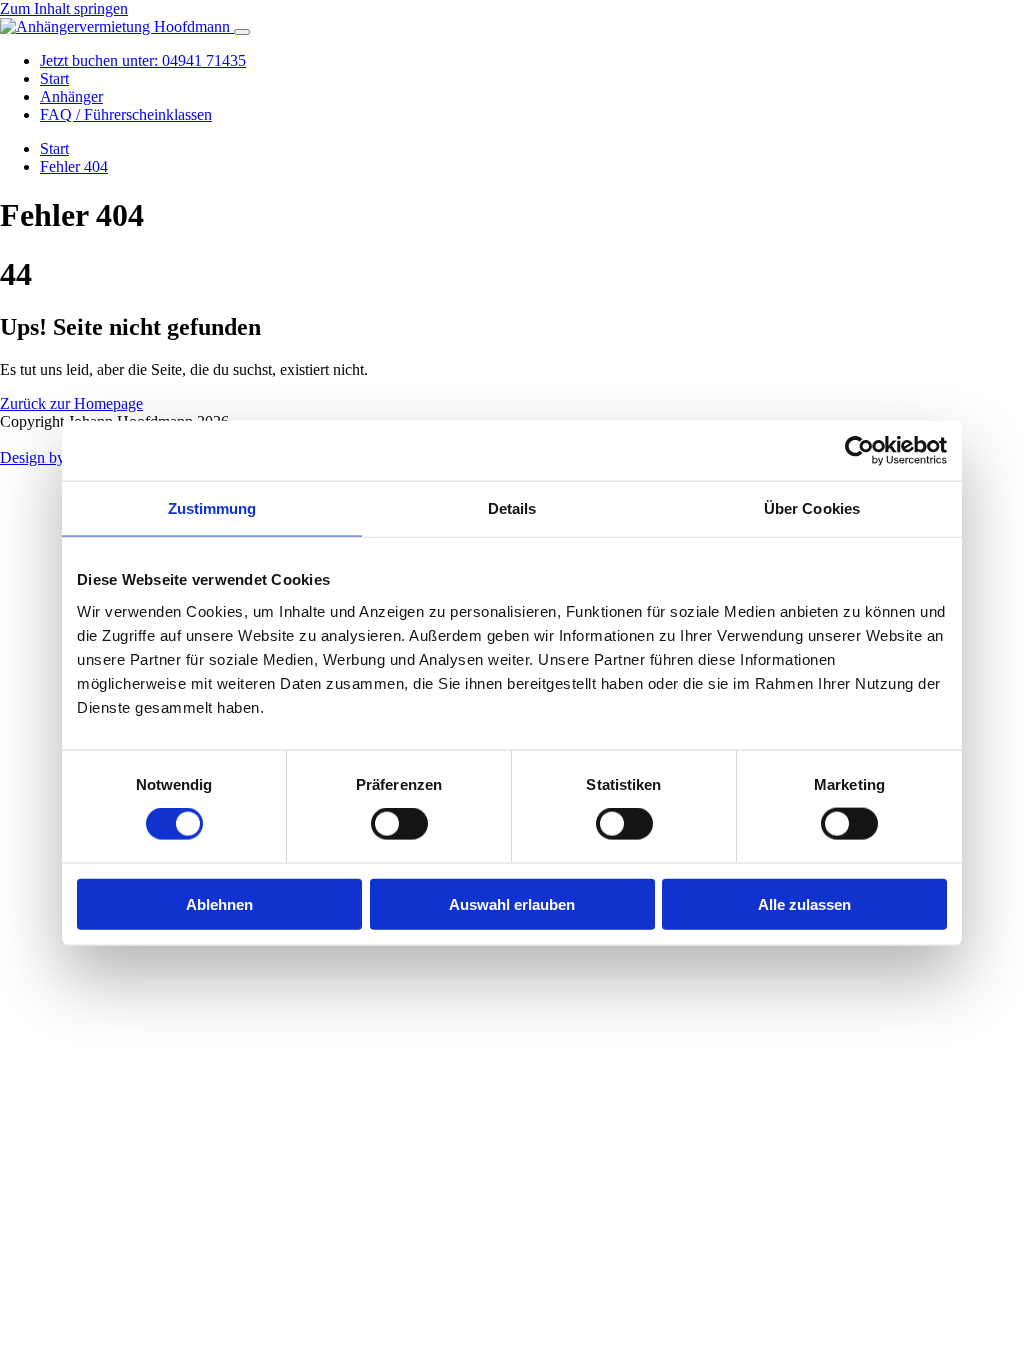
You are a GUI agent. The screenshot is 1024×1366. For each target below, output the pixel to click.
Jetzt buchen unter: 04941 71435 (143, 60)
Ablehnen (219, 903)
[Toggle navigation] (242, 32)
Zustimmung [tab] (212, 508)
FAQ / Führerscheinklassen (126, 114)
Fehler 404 (74, 166)
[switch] (399, 824)
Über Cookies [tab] (812, 508)
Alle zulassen (804, 903)
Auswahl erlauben (512, 903)
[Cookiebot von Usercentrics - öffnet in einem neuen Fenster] (859, 451)
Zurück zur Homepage (71, 403)
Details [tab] (512, 508)
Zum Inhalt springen (64, 8)
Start (54, 78)
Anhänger (71, 96)
